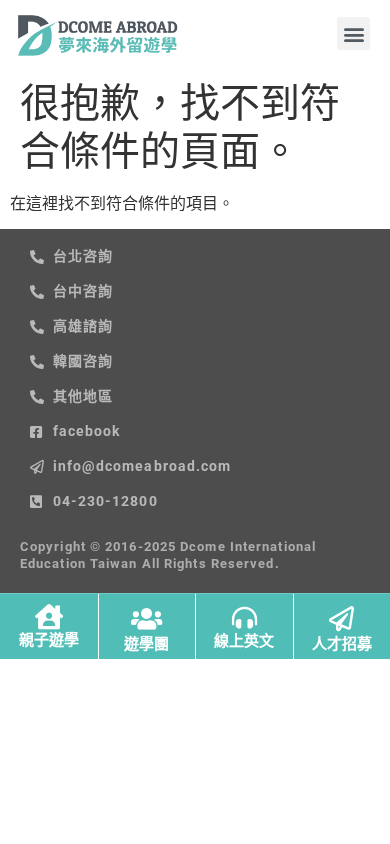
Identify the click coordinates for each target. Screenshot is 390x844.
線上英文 (244, 641)
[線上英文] (244, 617)
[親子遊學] (48, 616)
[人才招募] (341, 618)
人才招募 (342, 644)
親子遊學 (49, 640)
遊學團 (146, 644)
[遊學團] (146, 618)
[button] (353, 33)
